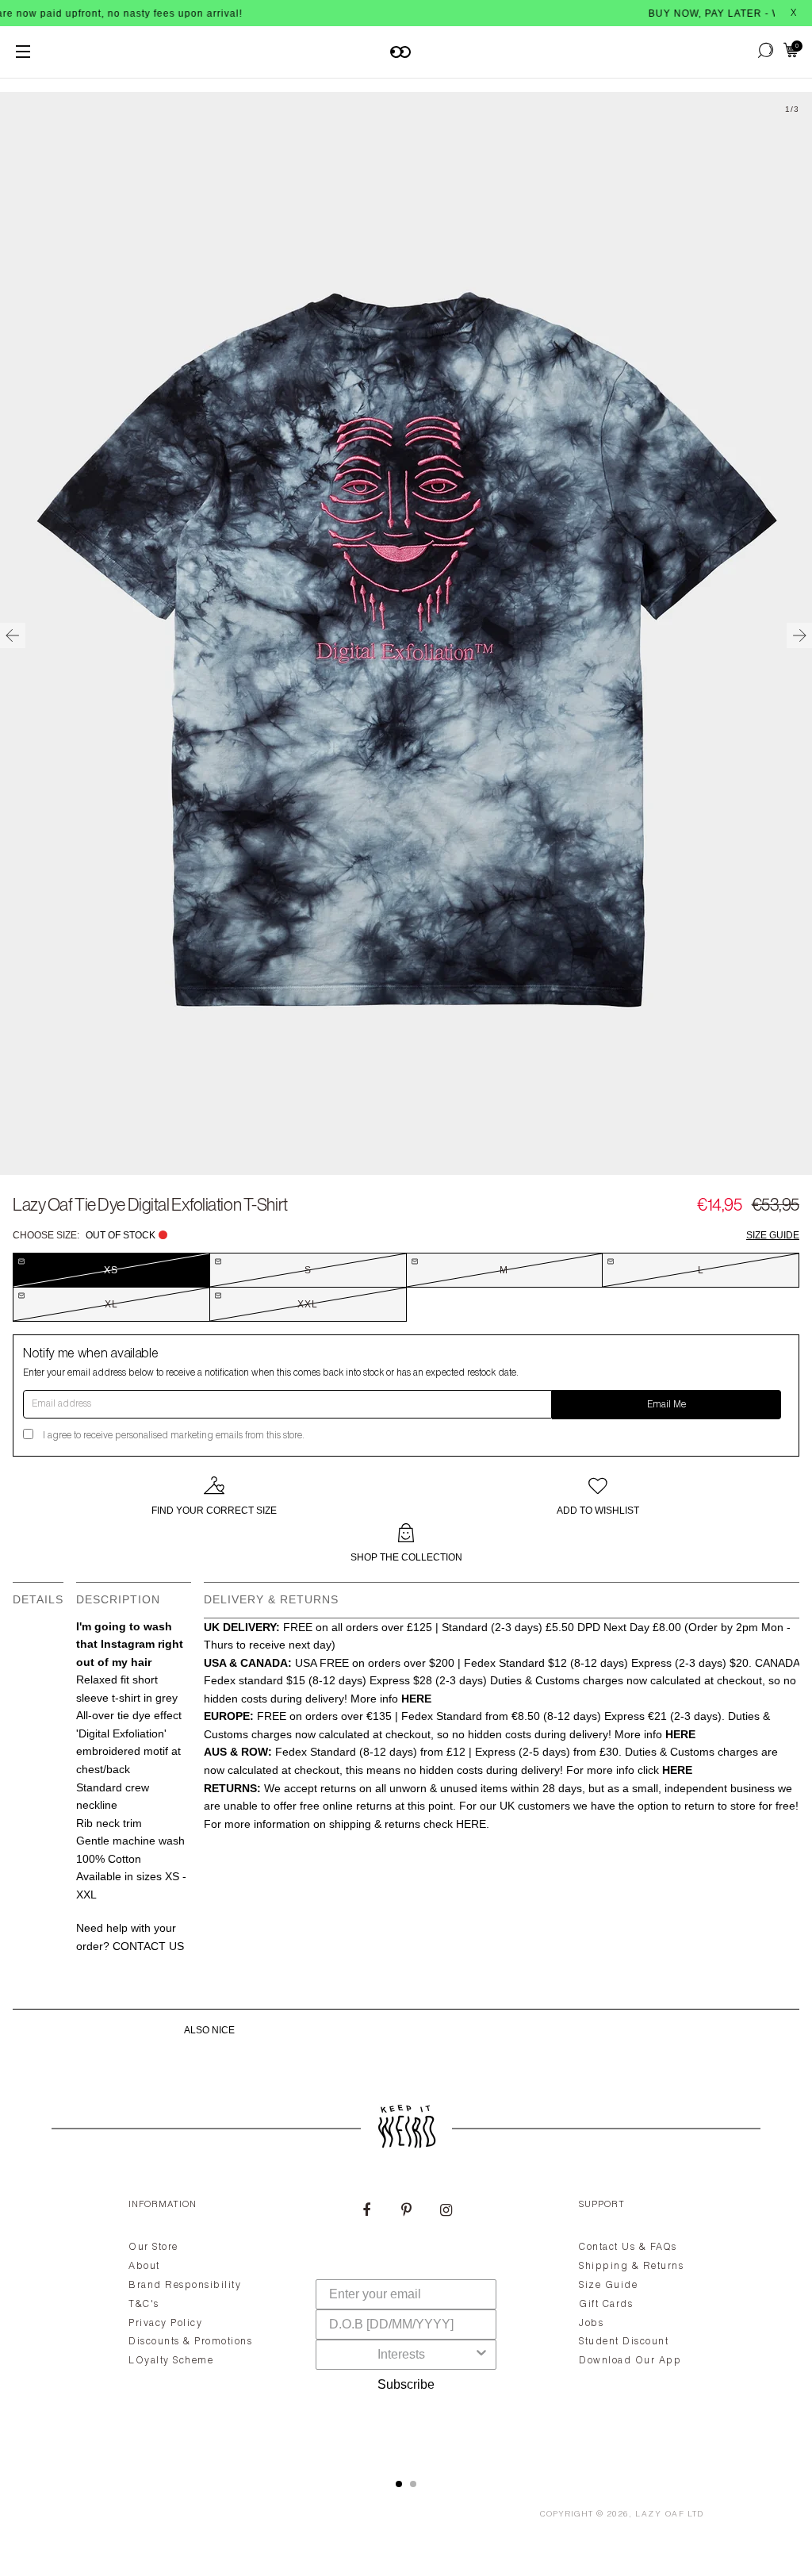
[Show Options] (481, 2355)
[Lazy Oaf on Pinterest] (406, 2212)
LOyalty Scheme (171, 2361)
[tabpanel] (406, 2320)
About (144, 2267)
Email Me (666, 1405)
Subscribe (406, 2384)
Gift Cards (606, 2305)
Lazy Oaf (660, 2515)
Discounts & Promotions (190, 2342)
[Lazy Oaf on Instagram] (446, 2212)
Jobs (591, 2324)
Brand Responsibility (185, 2286)
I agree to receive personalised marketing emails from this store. (174, 1436)
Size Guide (773, 1235)
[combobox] (401, 2355)
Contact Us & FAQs (628, 2248)
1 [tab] (399, 2484)
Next (799, 635)
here (471, 1824)
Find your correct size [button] (214, 1511)
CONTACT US (148, 1946)
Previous (13, 635)
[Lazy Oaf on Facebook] (366, 2212)
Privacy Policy (165, 2324)
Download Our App (630, 2361)
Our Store (153, 2248)
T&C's (144, 2305)
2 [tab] (413, 2484)
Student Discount (624, 2342)
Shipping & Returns (631, 2267)
